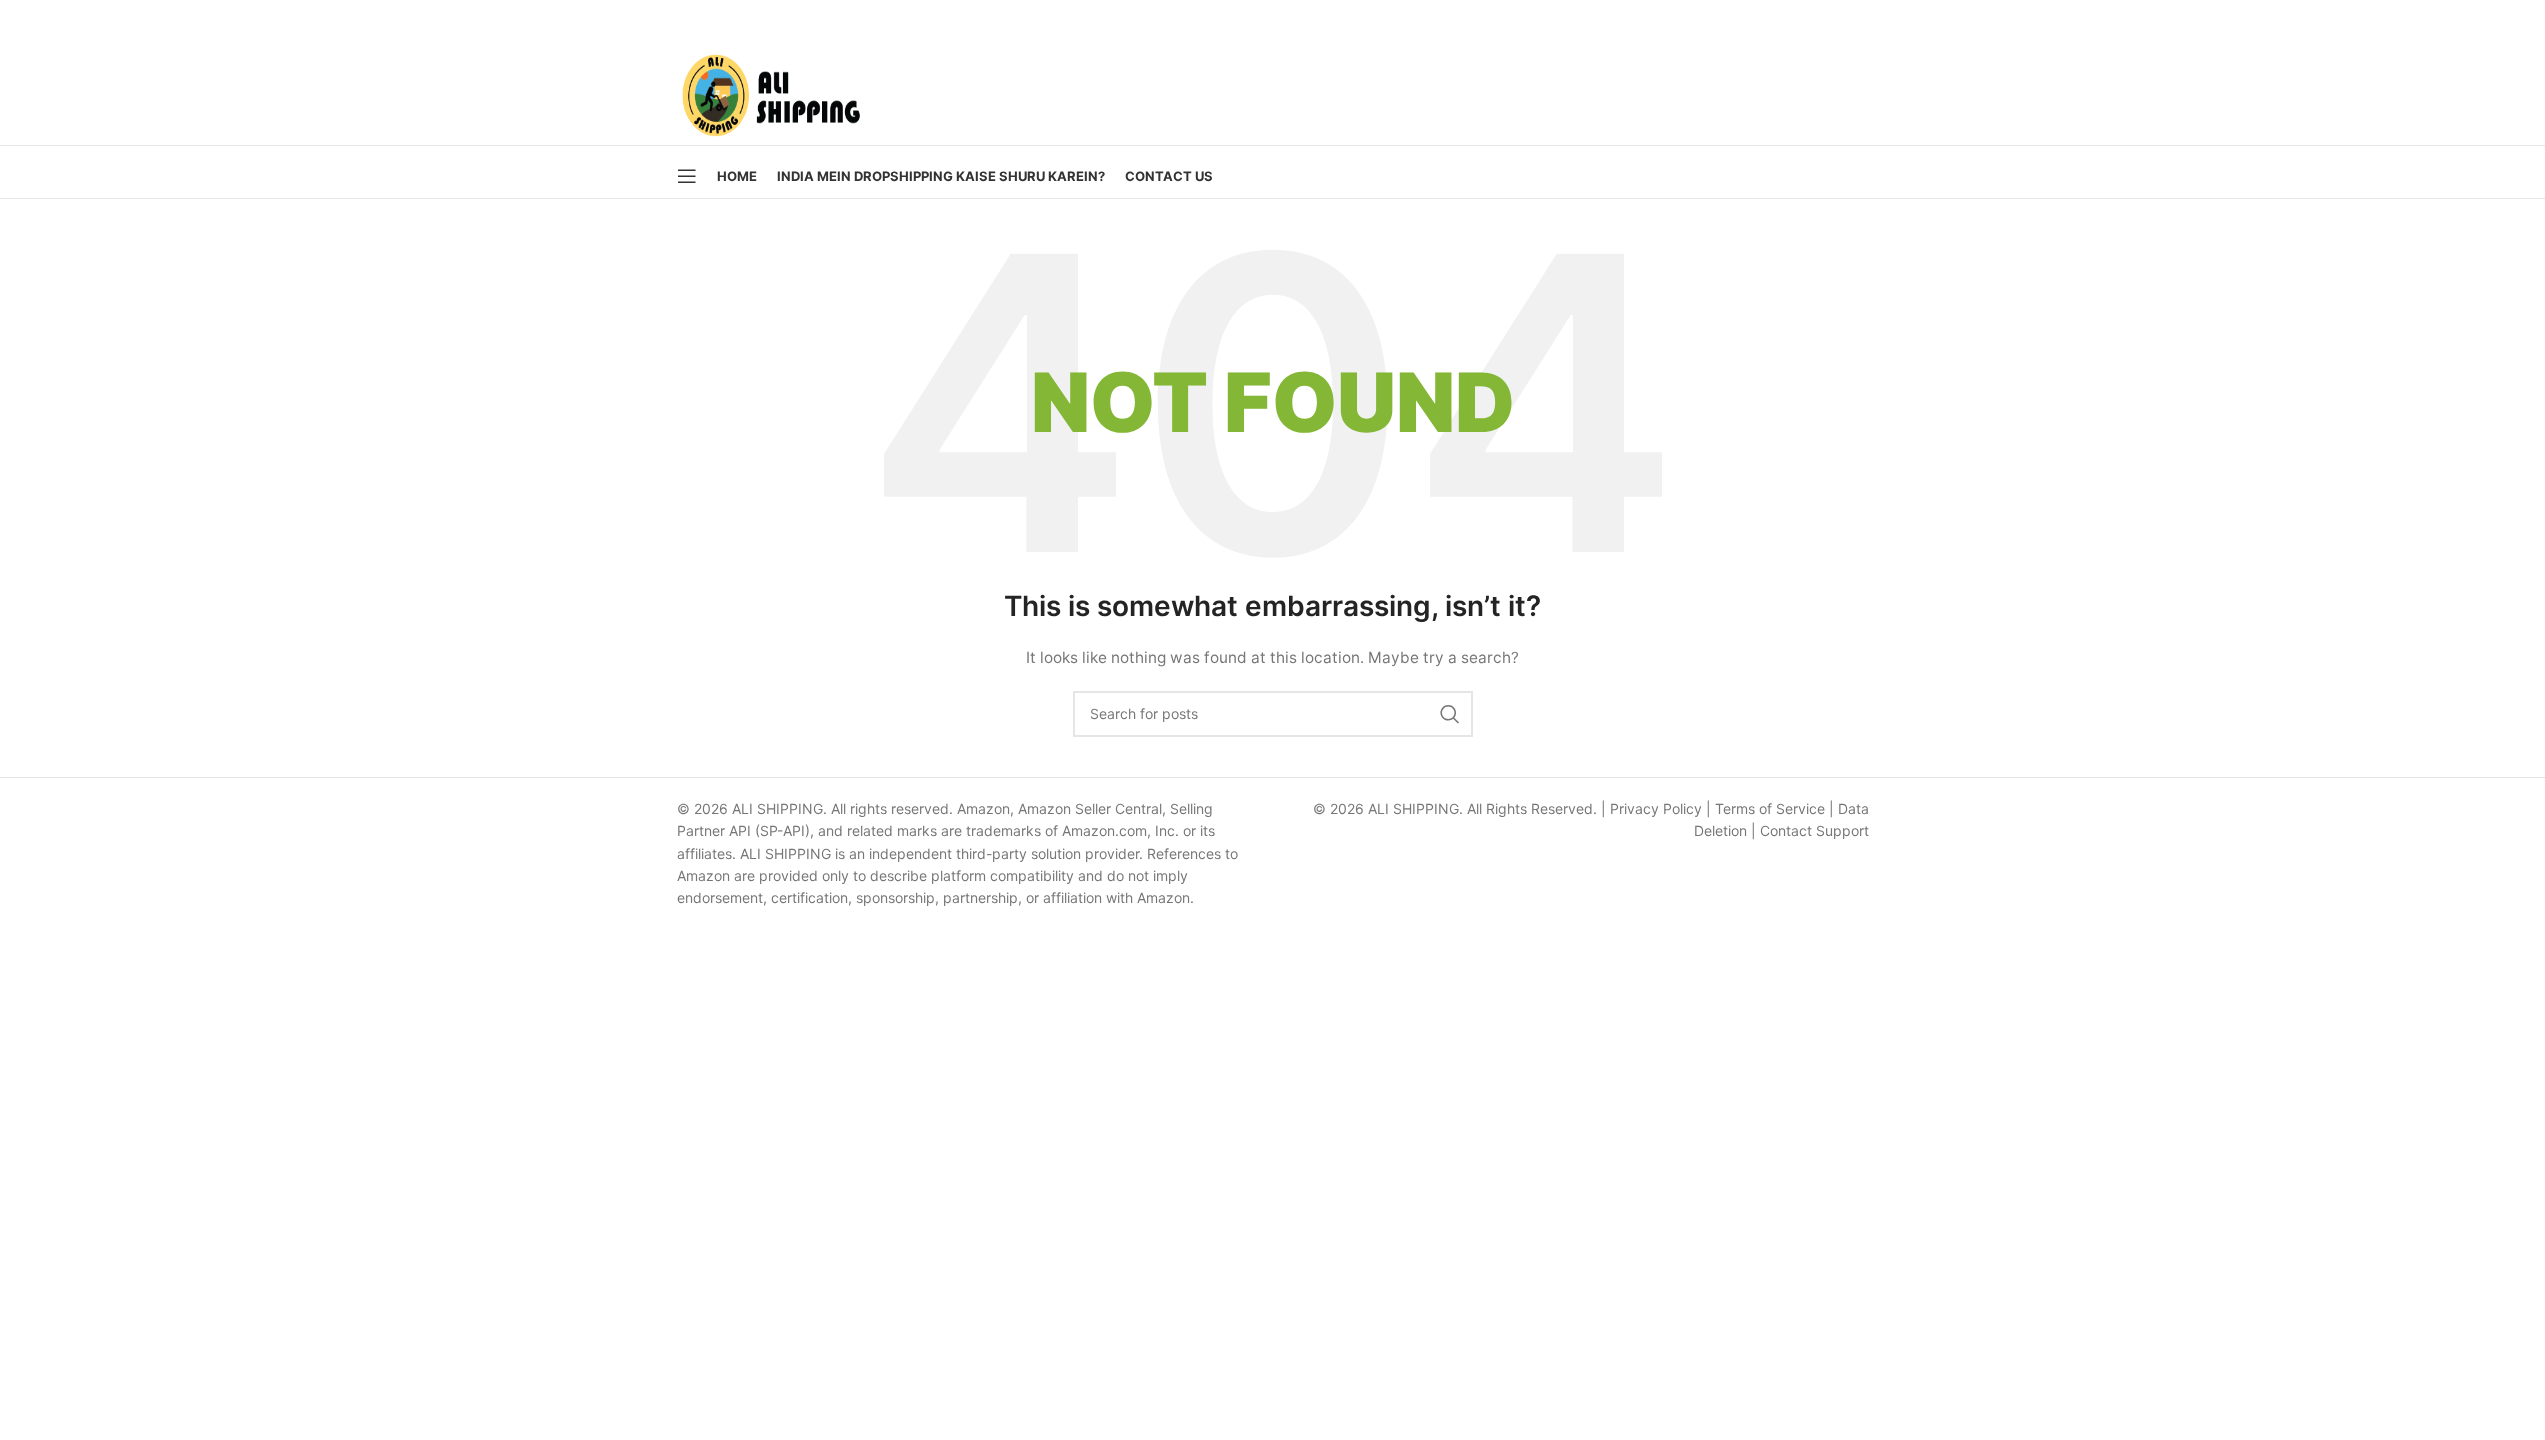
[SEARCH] (1450, 714)
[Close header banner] (2520, 20)
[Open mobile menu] (687, 176)
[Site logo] (770, 90)
